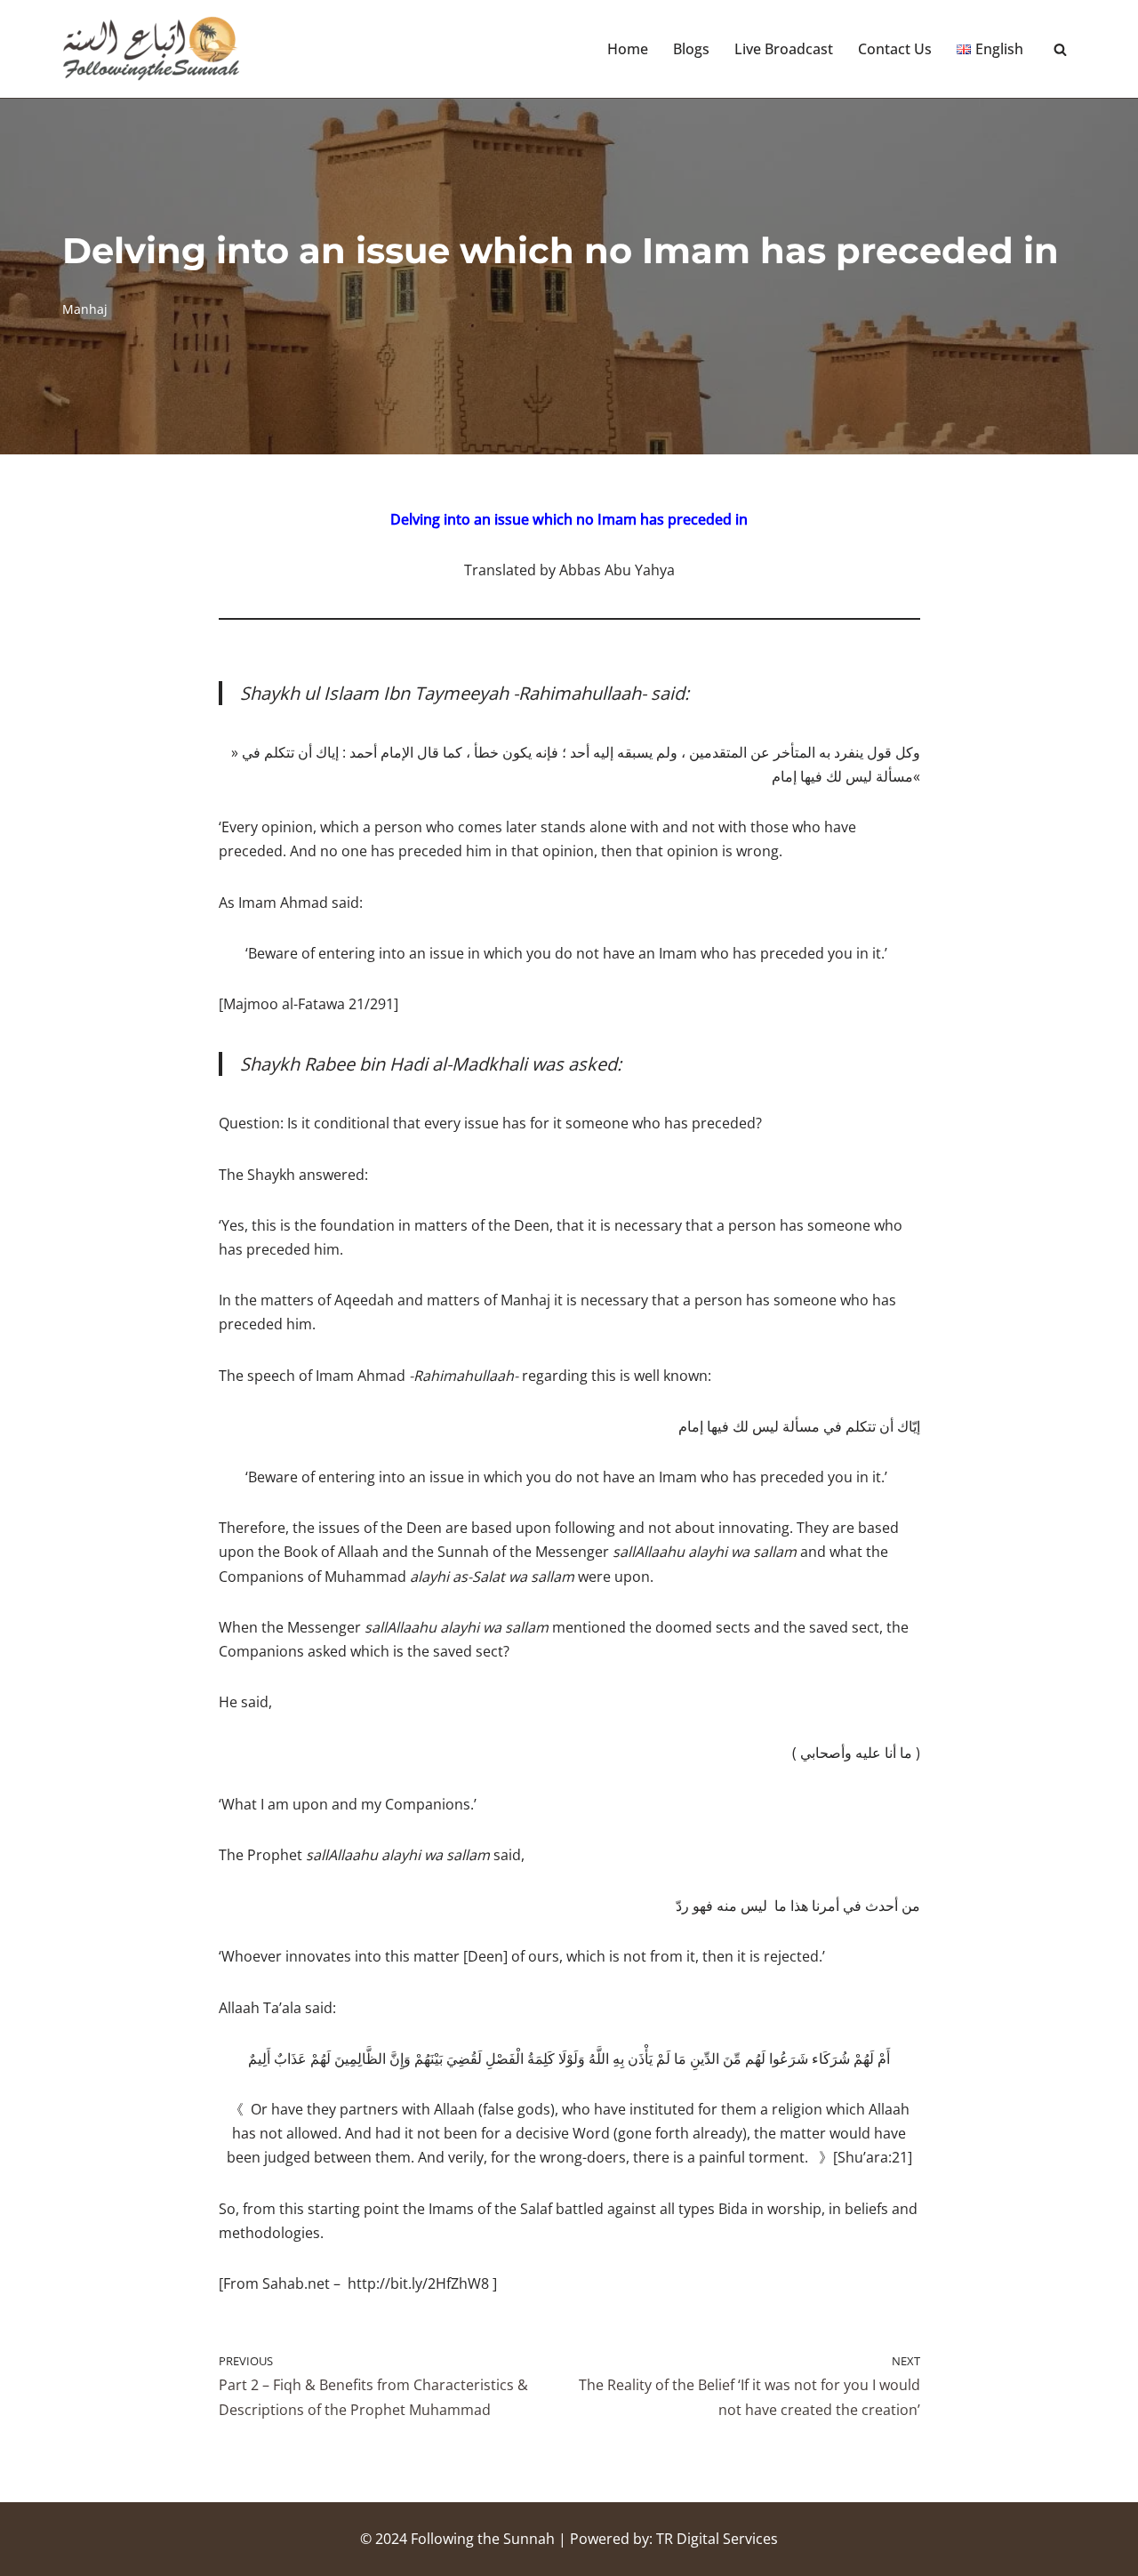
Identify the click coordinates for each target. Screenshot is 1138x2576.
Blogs (691, 49)
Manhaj (85, 309)
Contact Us (895, 49)
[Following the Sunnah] (151, 49)
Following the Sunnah (483, 2539)
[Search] (1060, 49)
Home (628, 49)
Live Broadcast (784, 49)
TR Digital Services (717, 2539)
